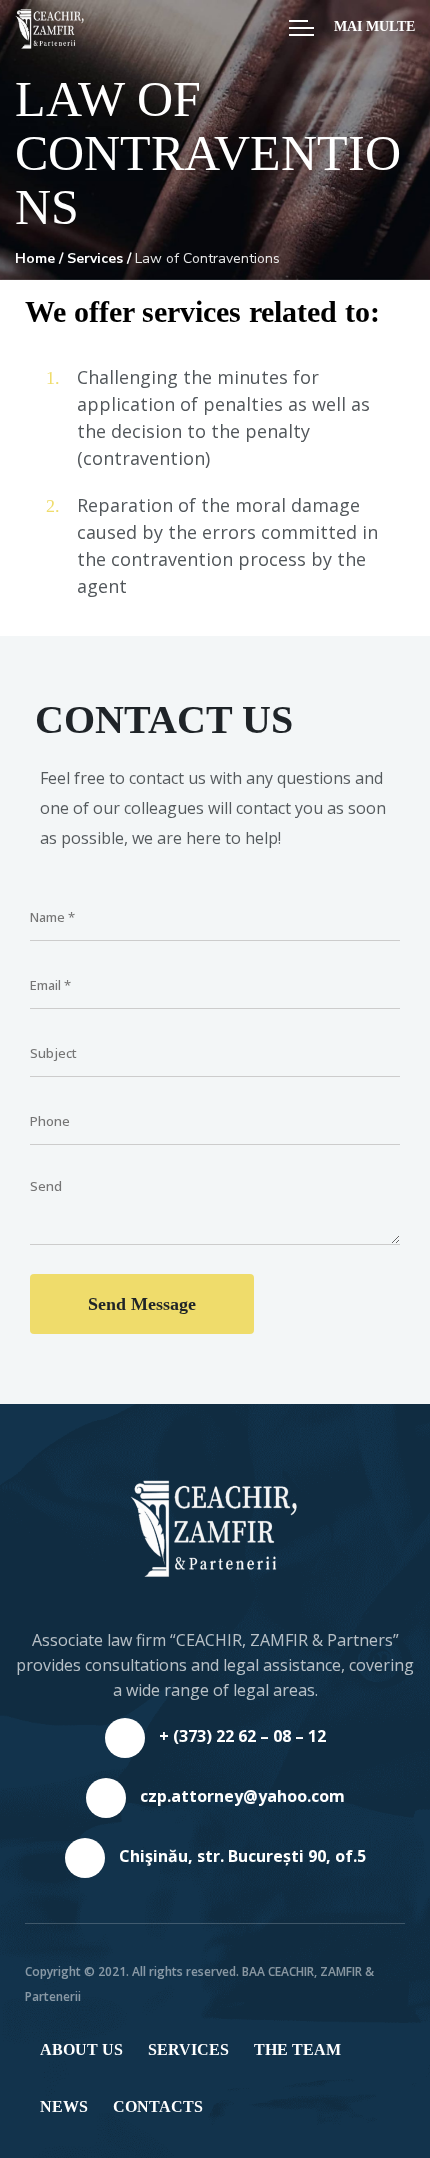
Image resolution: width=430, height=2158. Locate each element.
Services (95, 258)
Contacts (158, 2106)
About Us (81, 2049)
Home (35, 258)
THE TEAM (297, 2049)
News (64, 2106)
